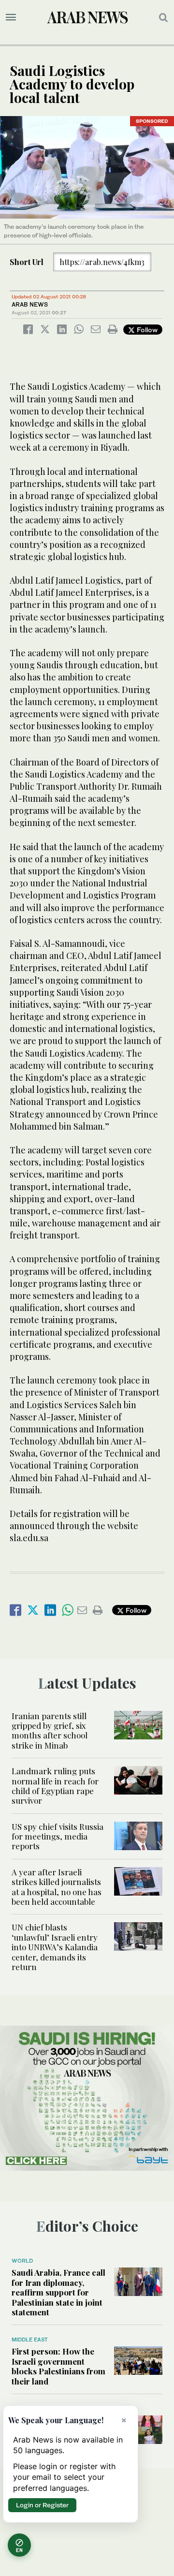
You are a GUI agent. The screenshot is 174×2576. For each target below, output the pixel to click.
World (22, 2261)
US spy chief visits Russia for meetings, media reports (58, 1836)
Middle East (30, 2340)
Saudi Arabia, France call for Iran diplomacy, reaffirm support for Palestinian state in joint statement (58, 2292)
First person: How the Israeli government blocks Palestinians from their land (58, 2366)
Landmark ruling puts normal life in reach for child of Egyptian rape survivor (55, 1786)
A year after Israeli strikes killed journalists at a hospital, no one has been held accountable (57, 1887)
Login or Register (42, 2505)
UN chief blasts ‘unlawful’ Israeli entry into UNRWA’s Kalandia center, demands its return (55, 1947)
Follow (146, 330)
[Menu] (11, 17)
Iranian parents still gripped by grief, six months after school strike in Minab (50, 1730)
